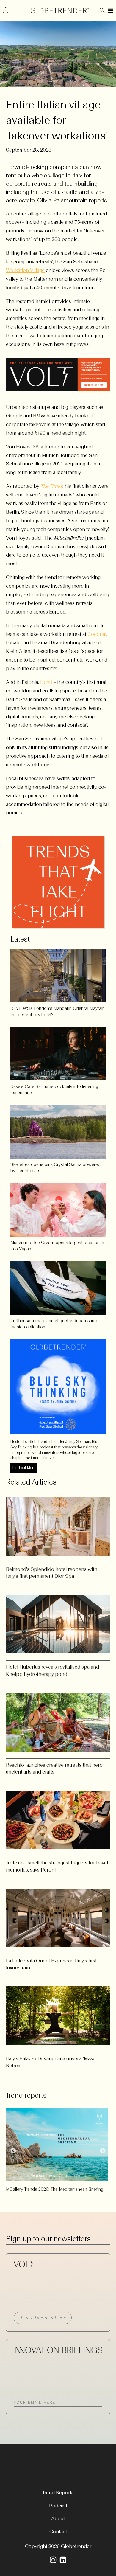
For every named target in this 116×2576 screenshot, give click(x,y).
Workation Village (25, 270)
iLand (46, 682)
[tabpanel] (58, 2148)
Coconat (97, 634)
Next (103, 2151)
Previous (13, 2151)
